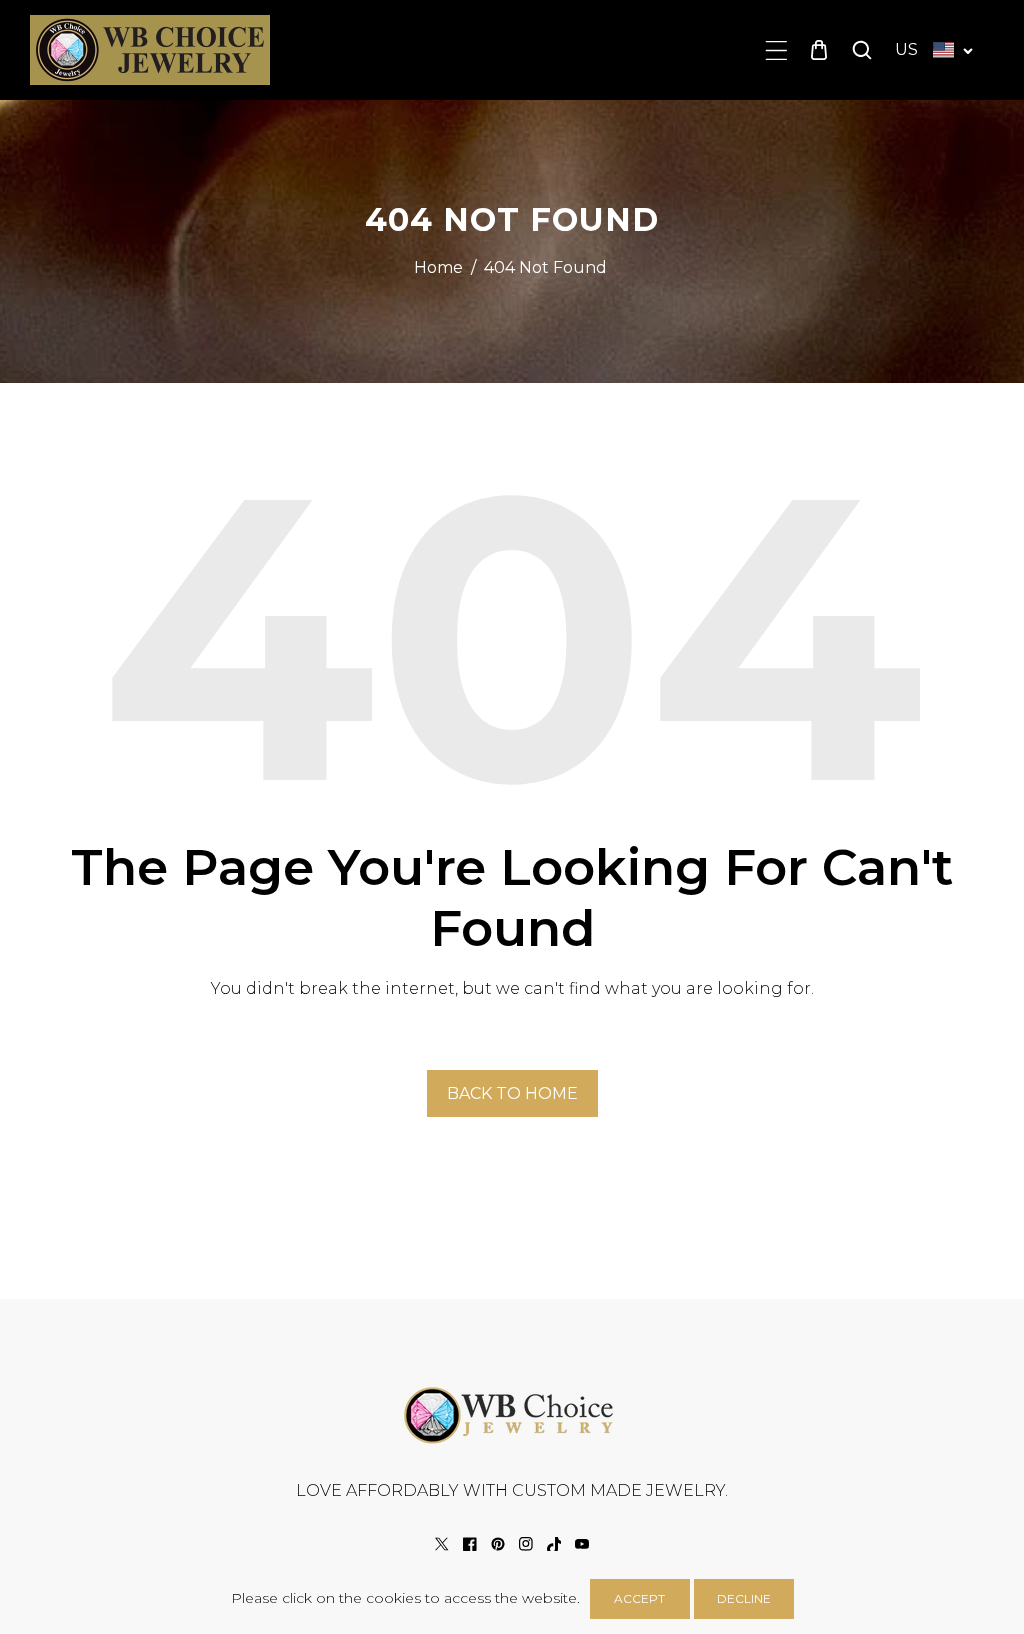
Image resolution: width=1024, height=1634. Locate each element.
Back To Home (512, 1093)
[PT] (498, 1544)
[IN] (526, 1544)
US (906, 49)
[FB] (470, 1544)
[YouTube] (582, 1544)
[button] (776, 50)
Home (438, 267)
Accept (639, 1598)
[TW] (442, 1544)
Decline (744, 1598)
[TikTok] (554, 1544)
